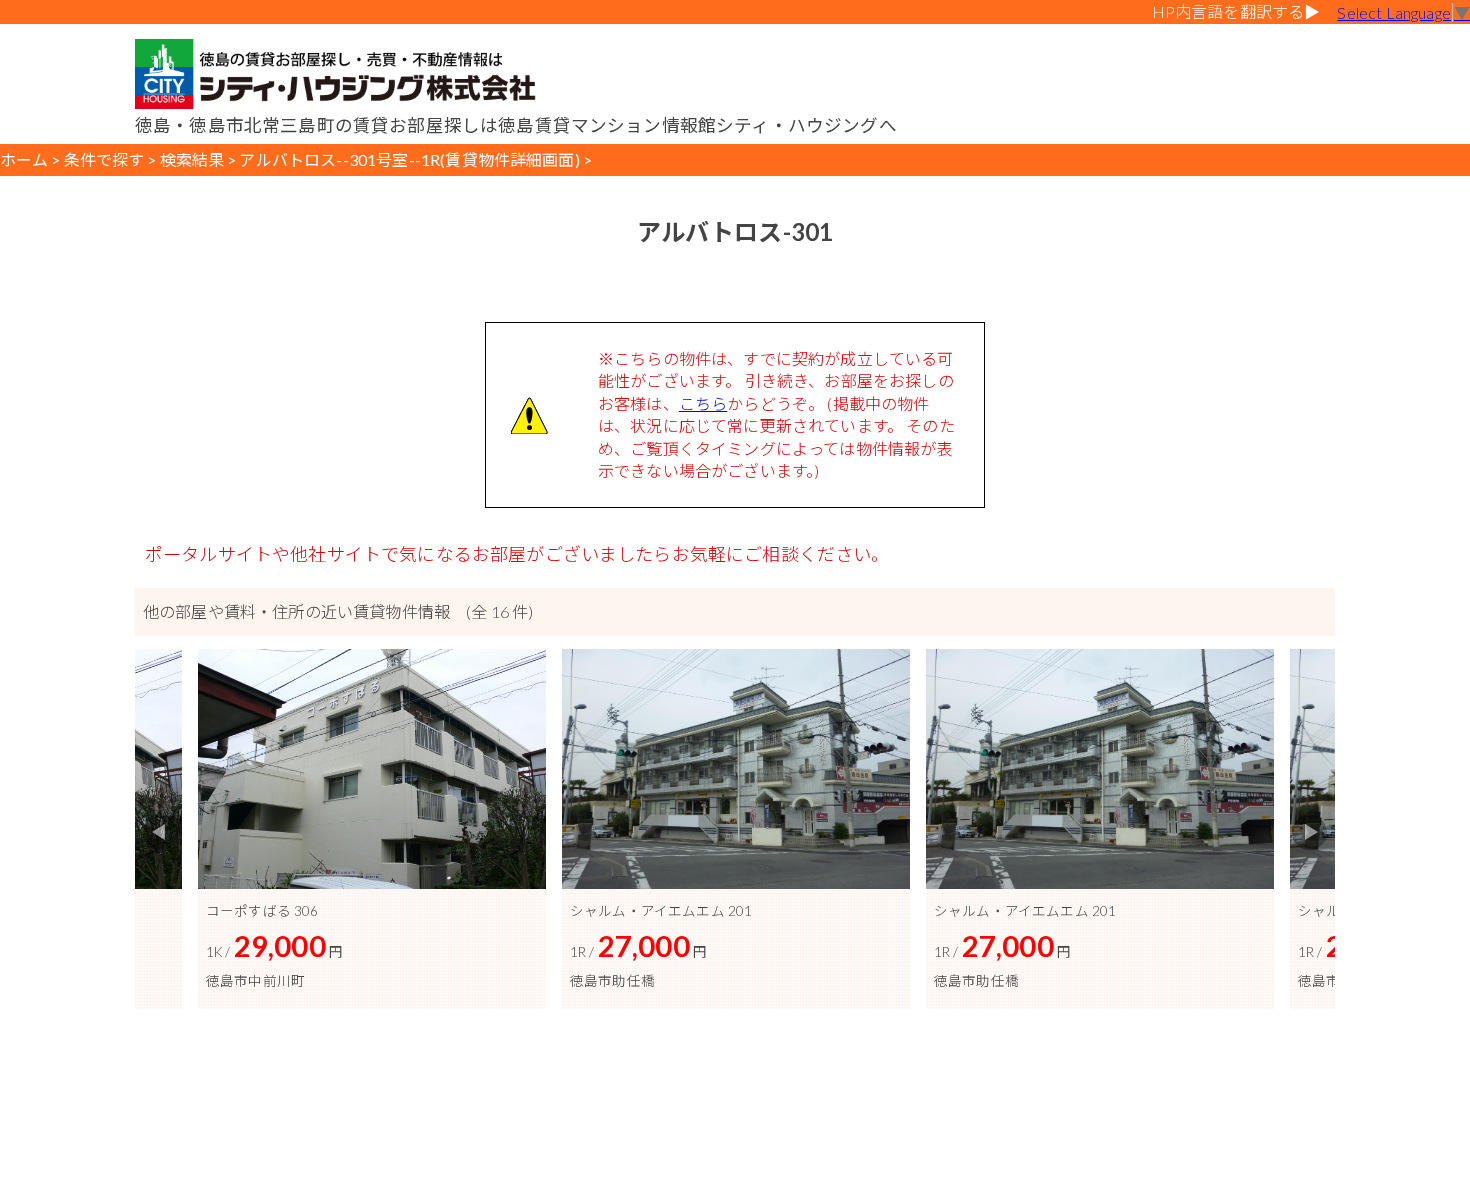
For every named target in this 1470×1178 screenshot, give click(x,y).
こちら (703, 403)
